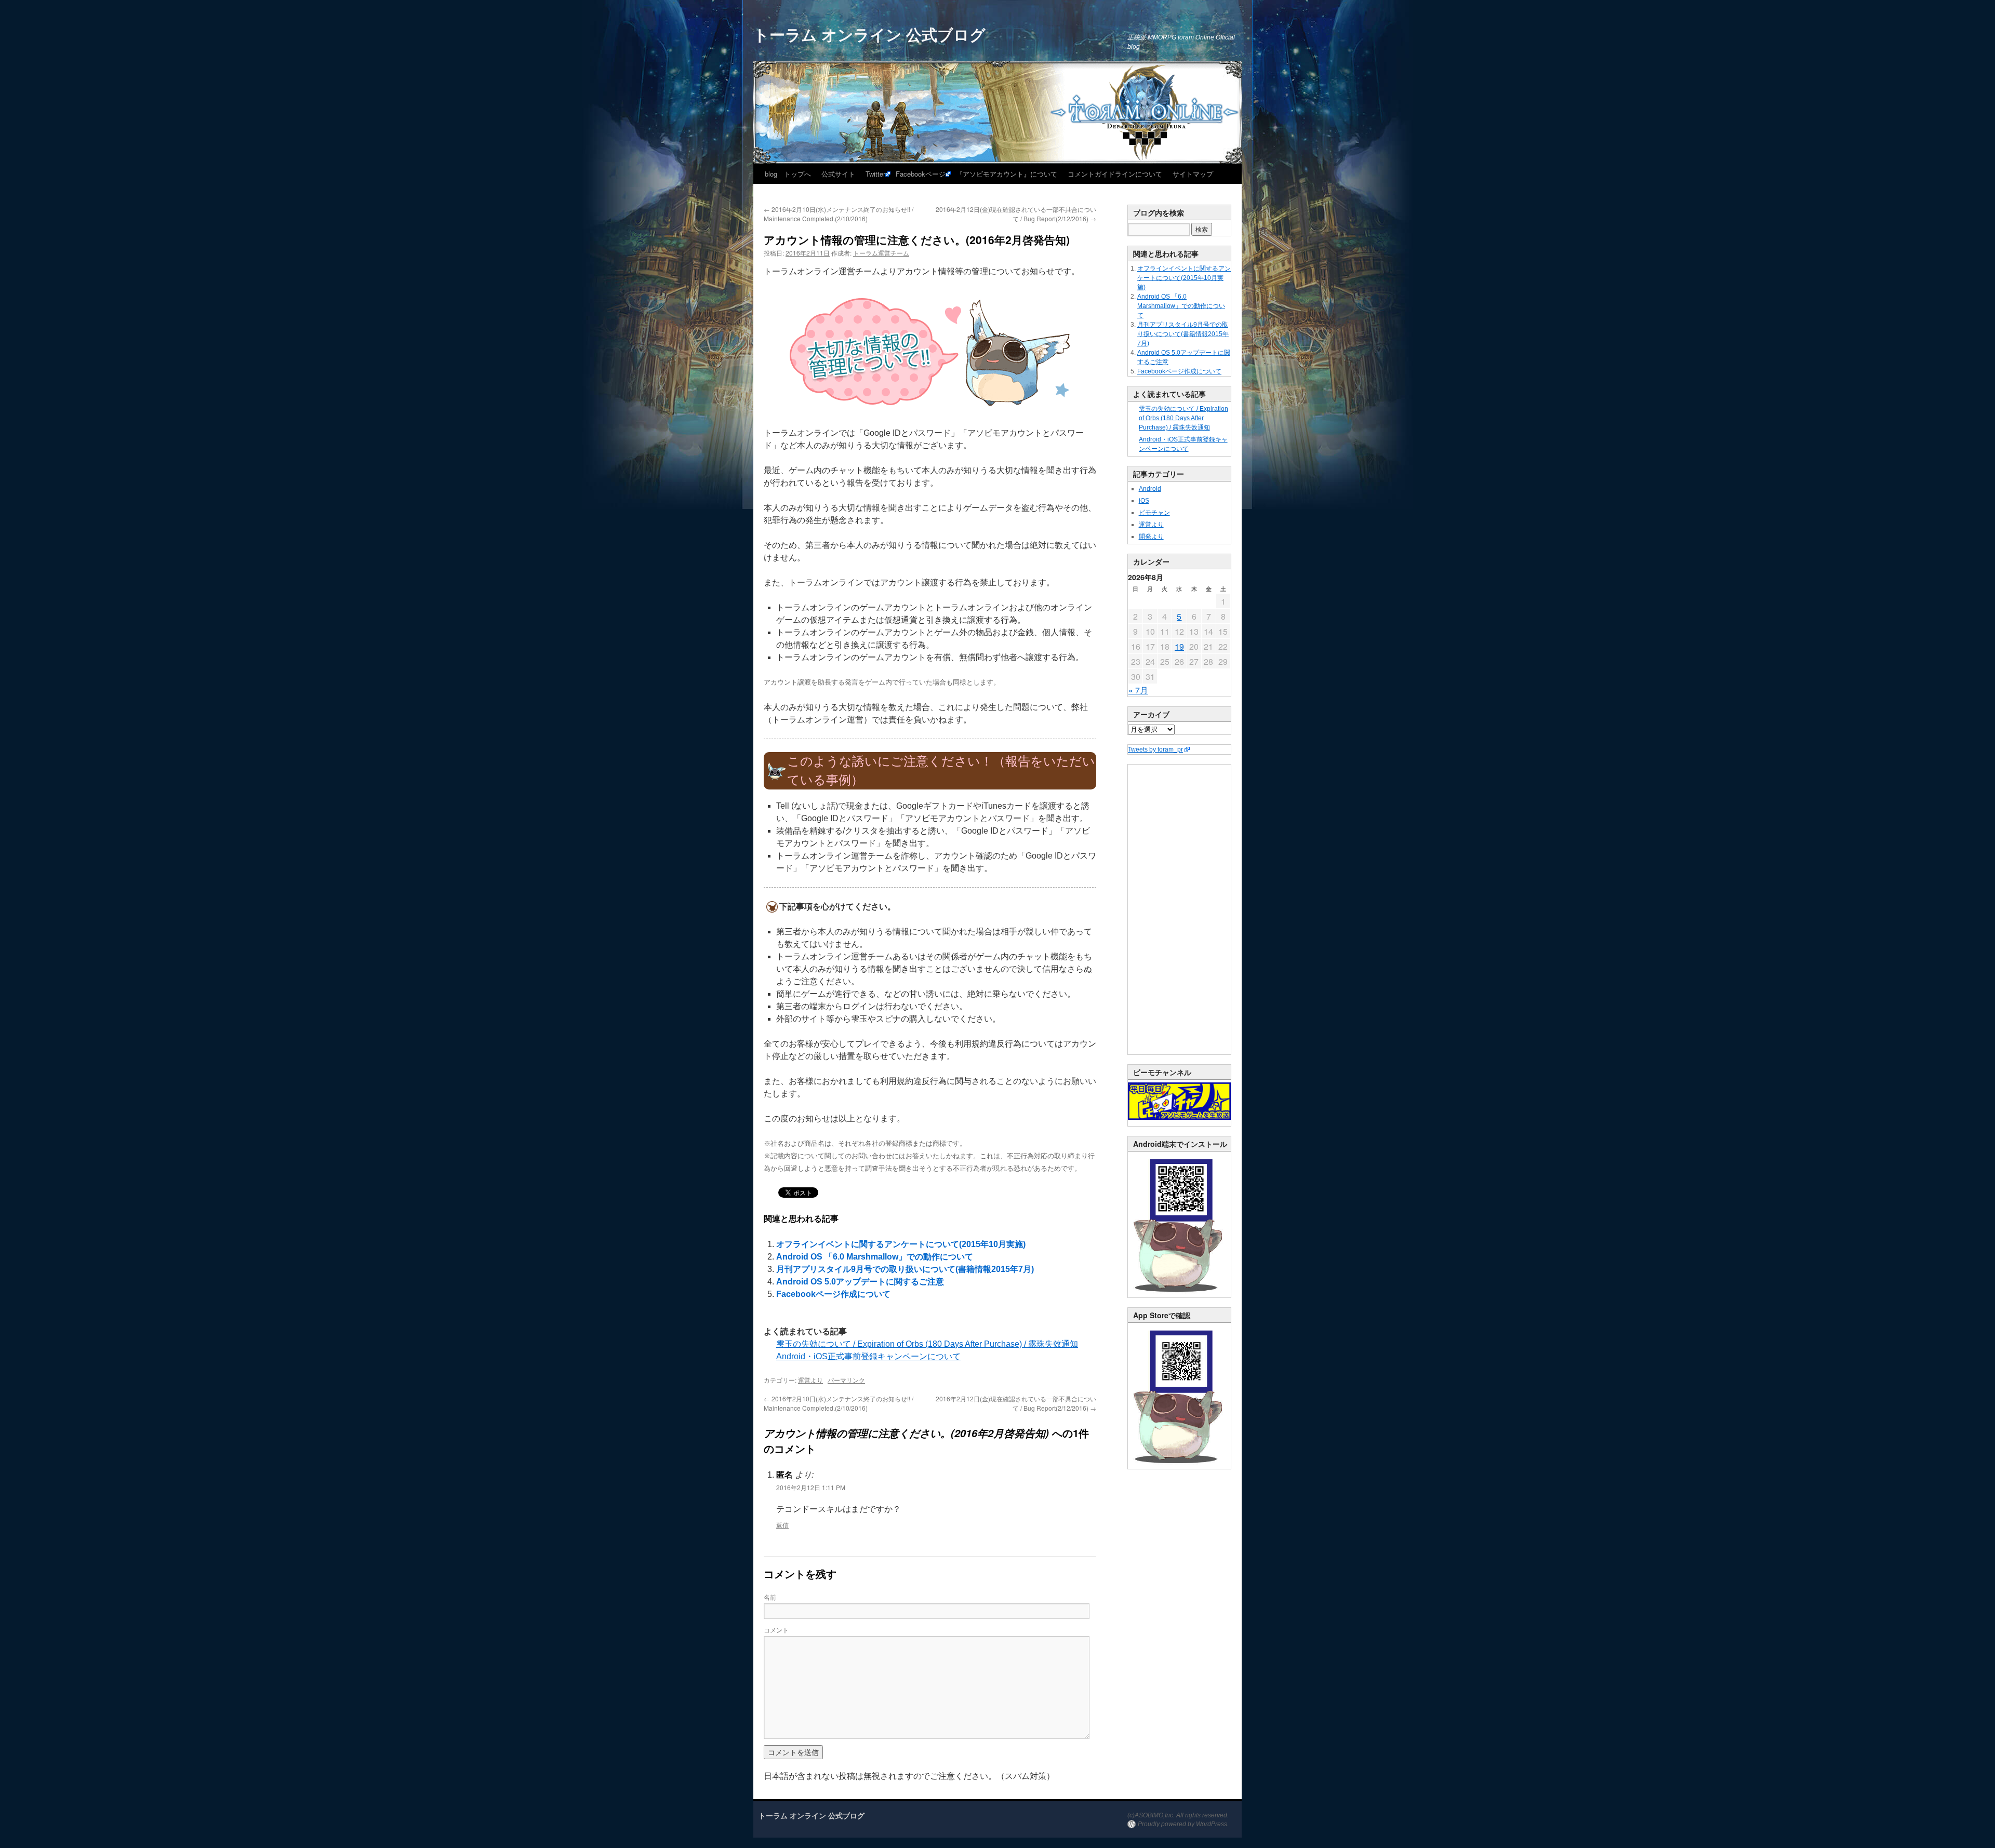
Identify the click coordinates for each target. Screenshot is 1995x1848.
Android (1150, 489)
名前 (770, 1597)
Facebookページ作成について (833, 1294)
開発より (1151, 537)
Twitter (875, 174)
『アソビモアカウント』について (1007, 174)
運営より (810, 1380)
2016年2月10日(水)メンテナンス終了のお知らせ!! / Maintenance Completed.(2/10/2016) (839, 214)
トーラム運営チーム (881, 253)
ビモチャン (1154, 513)
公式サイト (838, 174)
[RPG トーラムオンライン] (1179, 1295)
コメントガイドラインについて (1115, 174)
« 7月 (1138, 690)
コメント (776, 1630)
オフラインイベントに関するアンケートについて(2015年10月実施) (901, 1244)
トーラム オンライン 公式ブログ (869, 34)
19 (1179, 646)
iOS (1144, 501)
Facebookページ (921, 174)
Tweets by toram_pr (1155, 749)
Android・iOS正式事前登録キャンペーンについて (868, 1356)
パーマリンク (846, 1380)
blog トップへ (788, 174)
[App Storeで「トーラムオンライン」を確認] (1179, 1467)
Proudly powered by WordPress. (1183, 1824)
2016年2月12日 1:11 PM (811, 1487)
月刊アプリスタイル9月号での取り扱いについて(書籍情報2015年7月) (905, 1269)
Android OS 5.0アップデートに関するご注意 (860, 1282)
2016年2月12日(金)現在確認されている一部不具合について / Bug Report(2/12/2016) (1016, 214)
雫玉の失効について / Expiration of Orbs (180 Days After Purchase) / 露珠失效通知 (927, 1344)
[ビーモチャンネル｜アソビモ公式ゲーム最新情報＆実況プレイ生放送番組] (1179, 1101)
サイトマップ (1193, 174)
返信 (782, 1525)
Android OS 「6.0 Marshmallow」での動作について (875, 1257)
